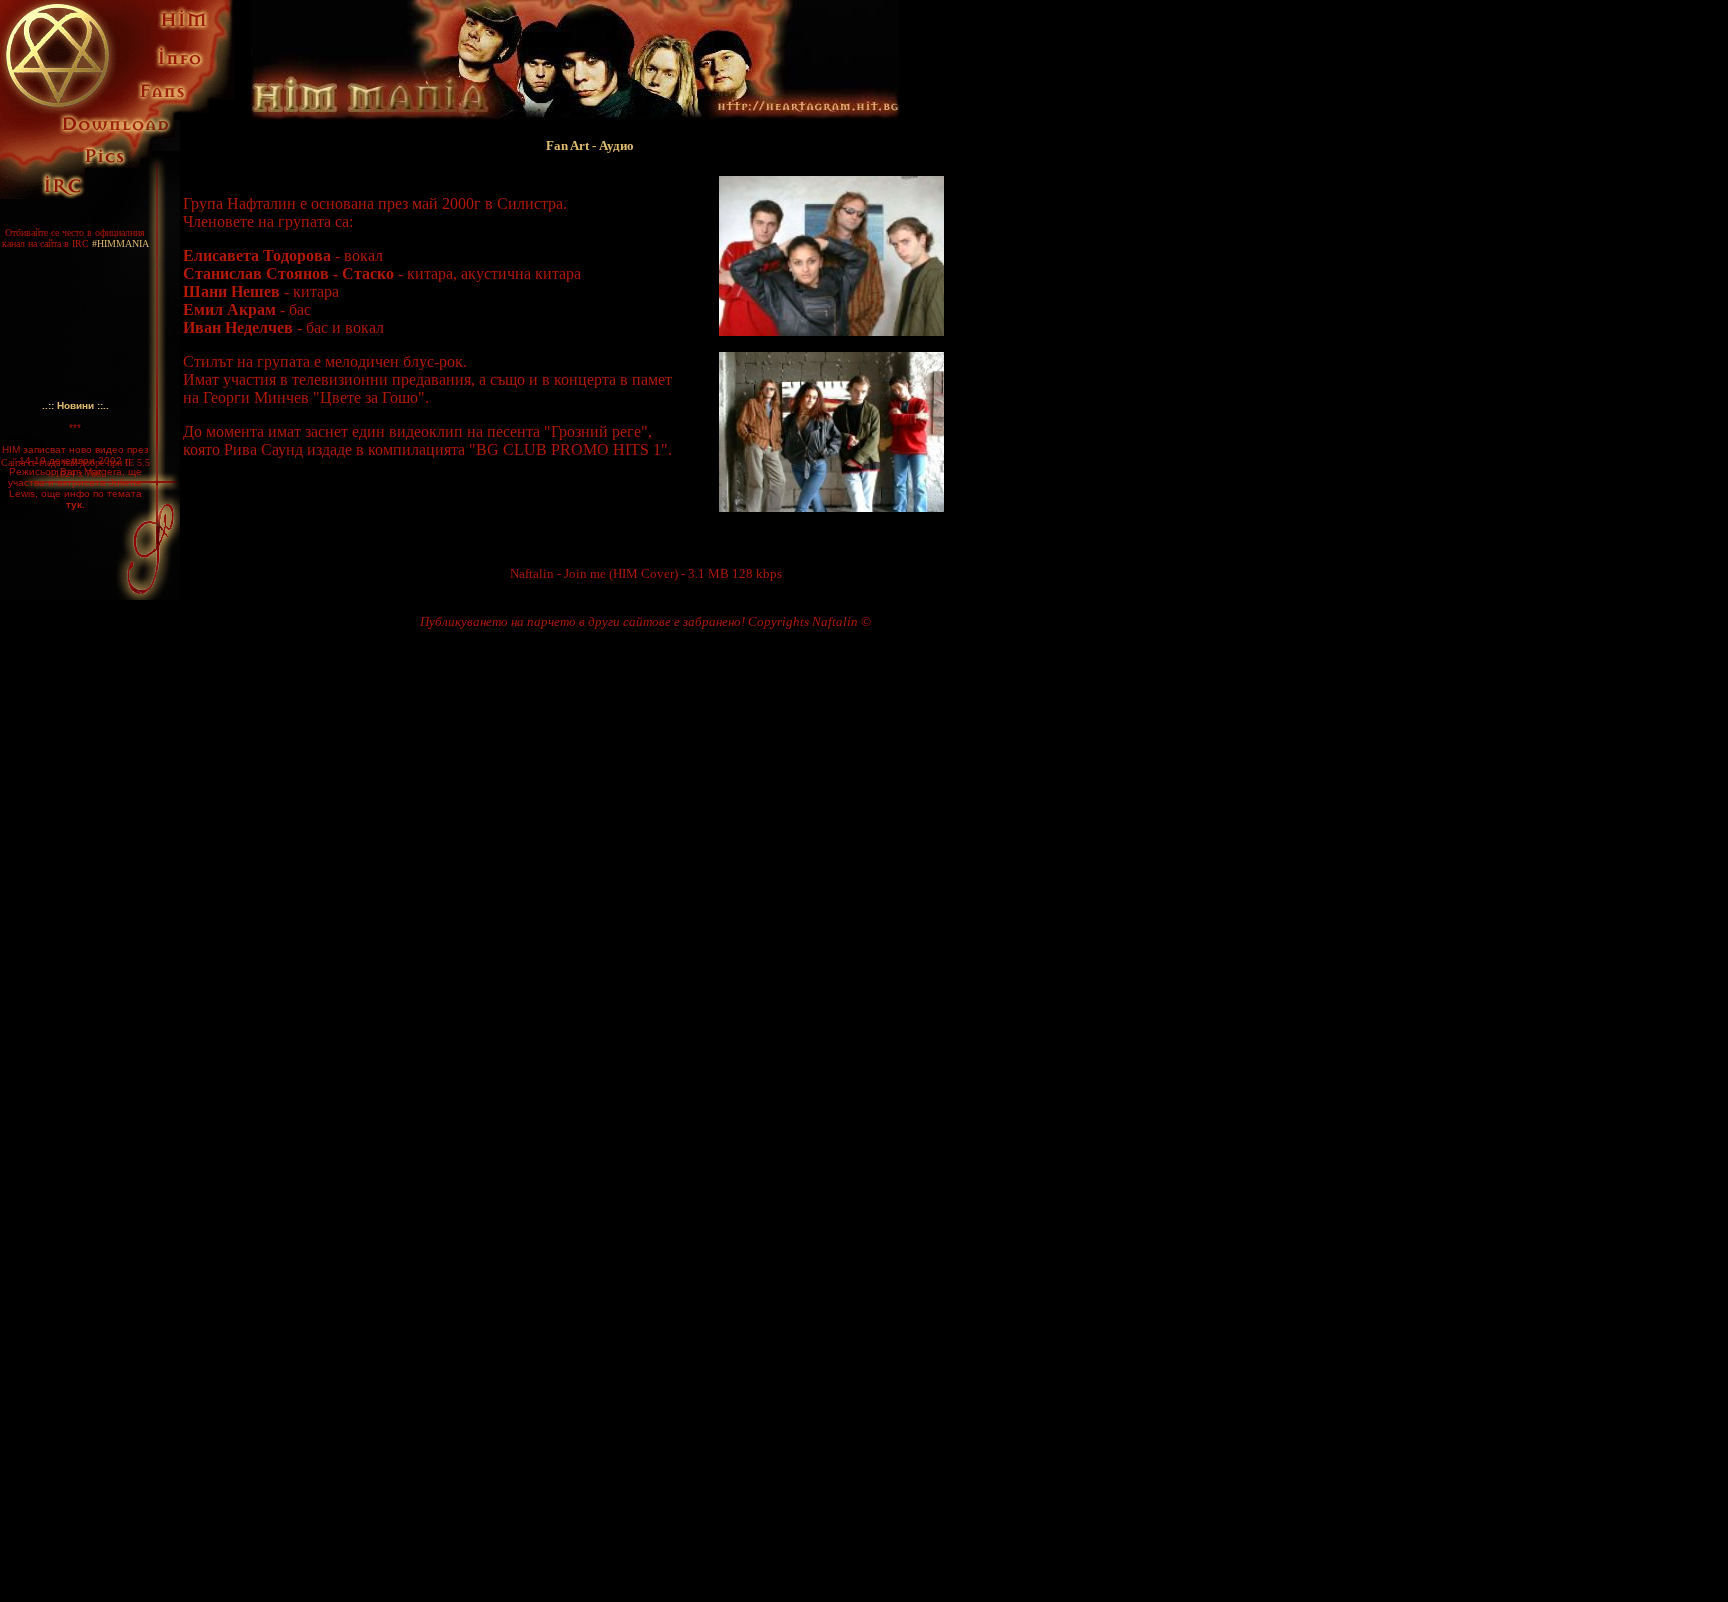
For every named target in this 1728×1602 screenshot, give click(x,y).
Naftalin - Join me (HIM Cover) (594, 573)
